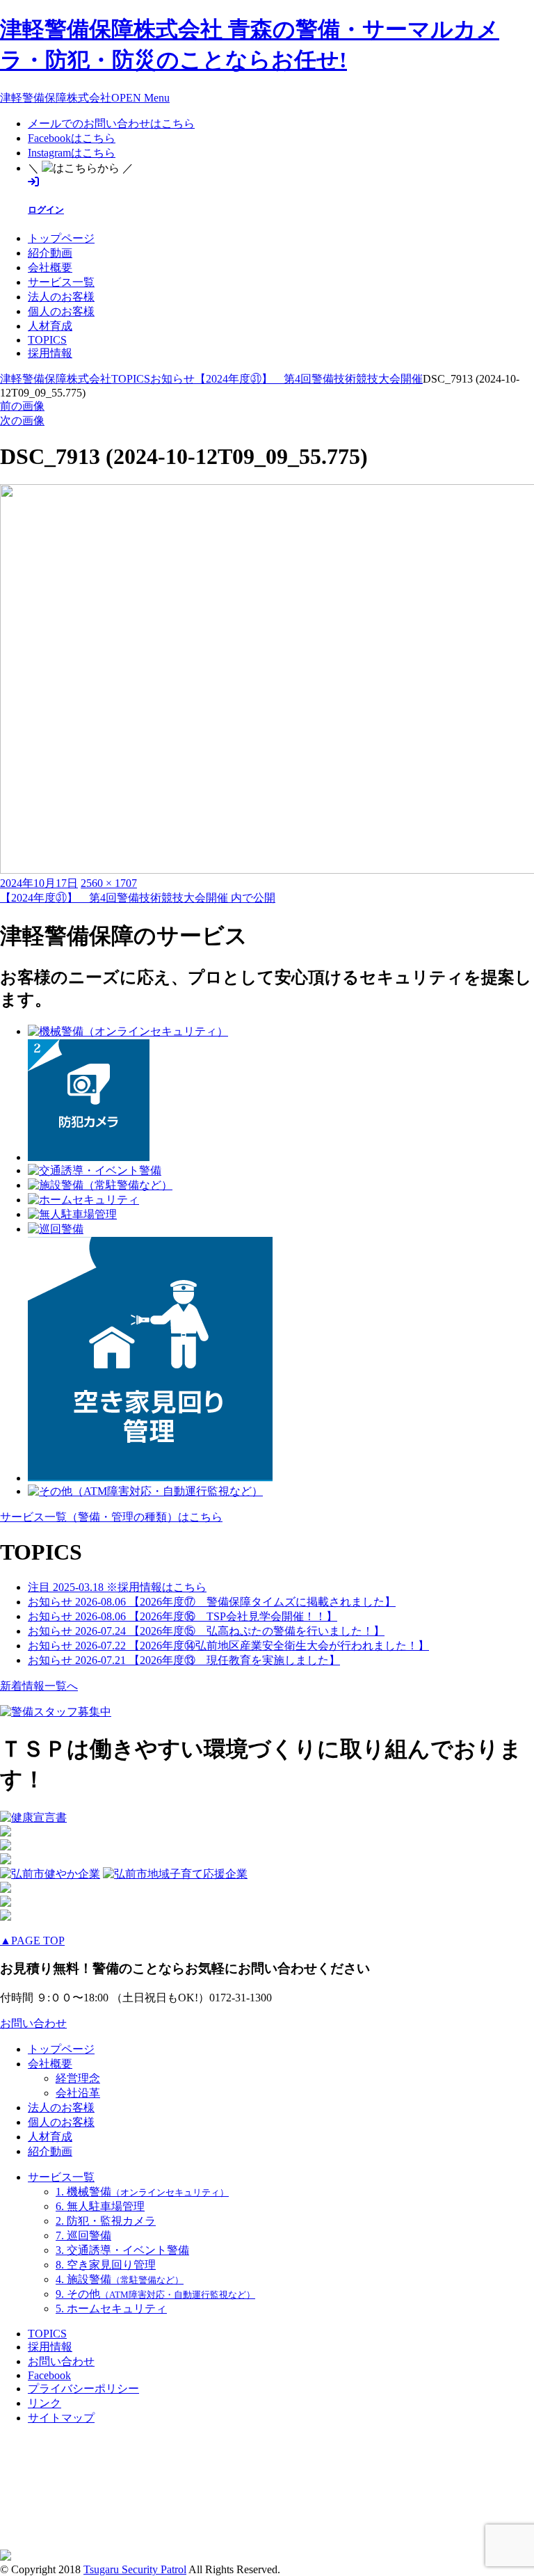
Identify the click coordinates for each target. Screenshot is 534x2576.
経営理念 (78, 2078)
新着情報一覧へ (39, 1686)
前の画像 (22, 406)
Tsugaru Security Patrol (135, 2569)
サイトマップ (61, 2418)
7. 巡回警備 (83, 2235)
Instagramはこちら (72, 153)
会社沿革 (78, 2093)
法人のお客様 (61, 297)
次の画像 (22, 421)
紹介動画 (50, 253)
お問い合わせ (33, 2023)
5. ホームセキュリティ (111, 2309)
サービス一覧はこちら (111, 1517)
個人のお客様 (61, 311)
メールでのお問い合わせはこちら (111, 123)
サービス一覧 (61, 282)
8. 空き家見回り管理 (106, 2265)
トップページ (61, 238)
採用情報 (50, 353)
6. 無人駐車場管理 (100, 2206)
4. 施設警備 (120, 2279)
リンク (44, 2403)
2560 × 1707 (109, 883)
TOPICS (47, 340)
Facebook (49, 2375)
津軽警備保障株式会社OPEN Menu (85, 98)
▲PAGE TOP (32, 1941)
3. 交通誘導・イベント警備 (122, 2250)
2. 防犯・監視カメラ (106, 2221)
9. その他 (155, 2294)
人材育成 (50, 326)
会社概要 (50, 267)
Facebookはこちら (72, 138)
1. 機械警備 (142, 2192)
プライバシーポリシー (83, 2389)
